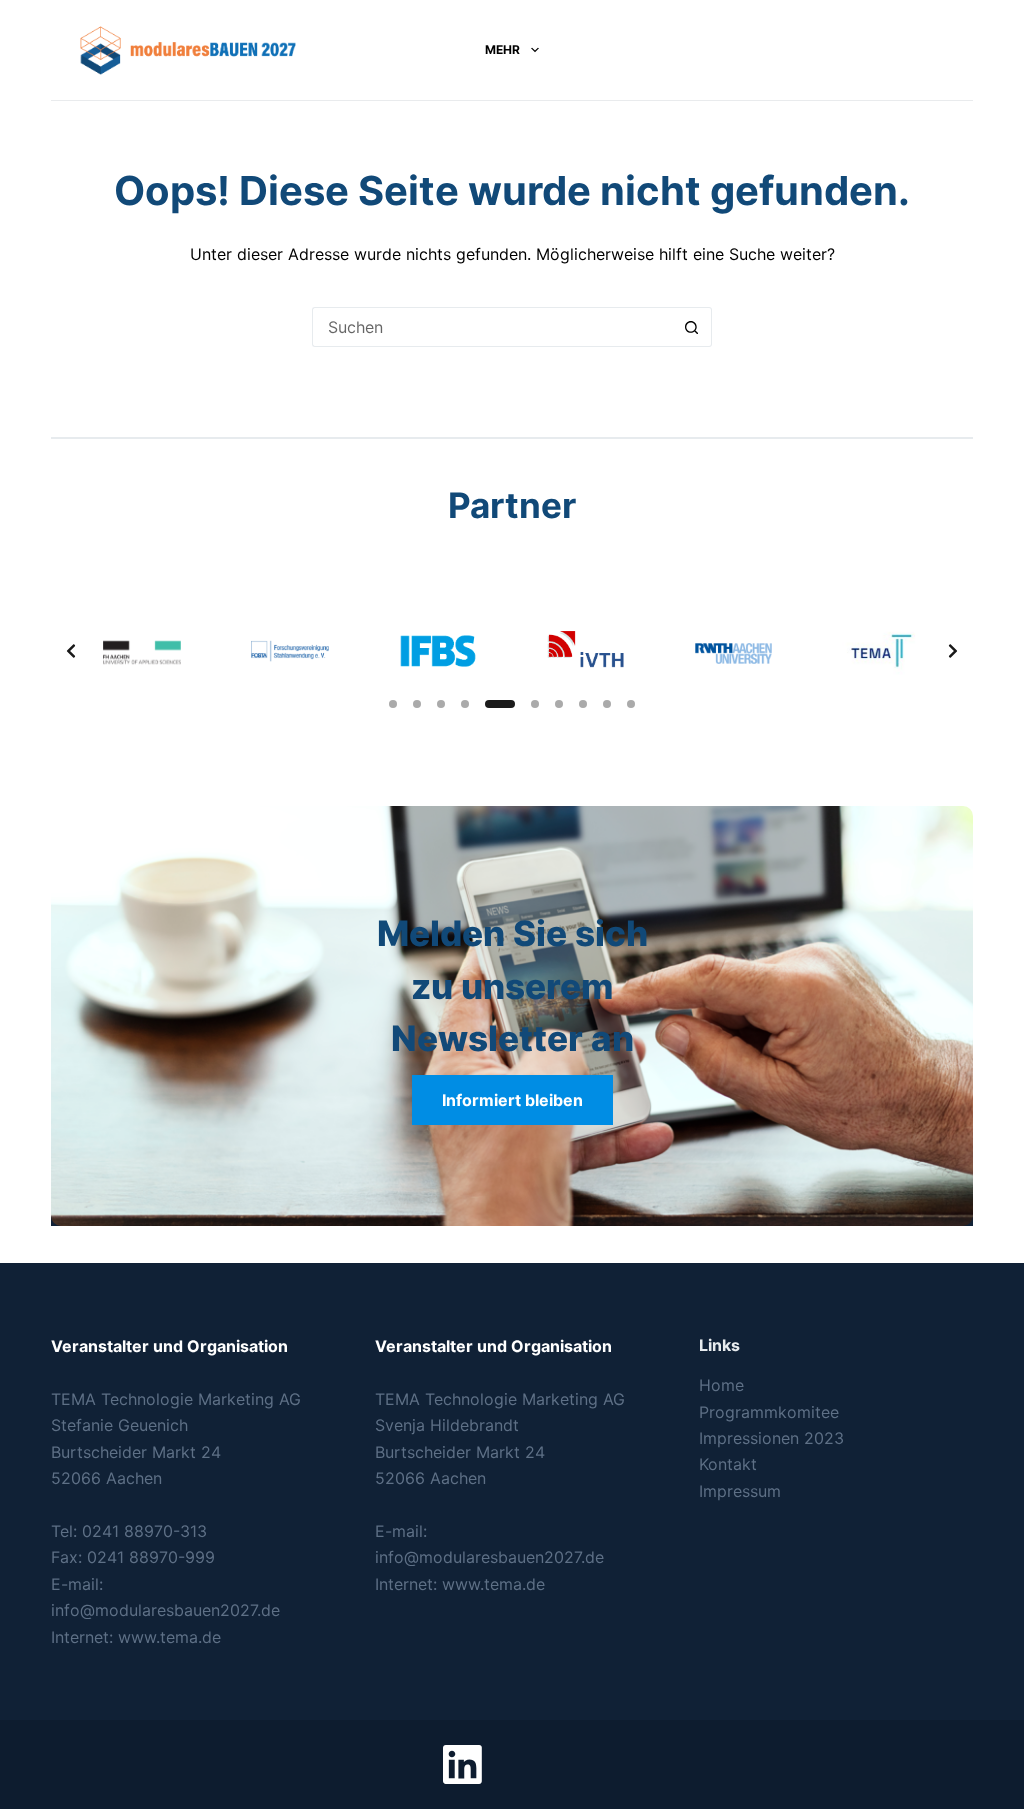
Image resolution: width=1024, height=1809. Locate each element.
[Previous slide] (71, 651)
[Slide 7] (559, 704)
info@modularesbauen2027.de (165, 1610)
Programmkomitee (769, 1412)
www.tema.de (169, 1637)
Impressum (740, 1491)
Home (721, 1385)
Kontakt (728, 1464)
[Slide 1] (393, 704)
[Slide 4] (465, 704)
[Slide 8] (583, 704)
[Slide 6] (535, 704)
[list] (512, 651)
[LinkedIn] (462, 1764)
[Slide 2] (417, 704)
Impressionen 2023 (771, 1438)
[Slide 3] (441, 704)
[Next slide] (953, 651)
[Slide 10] (631, 704)
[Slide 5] (500, 704)
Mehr (502, 49)
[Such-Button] (692, 327)
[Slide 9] (607, 704)
